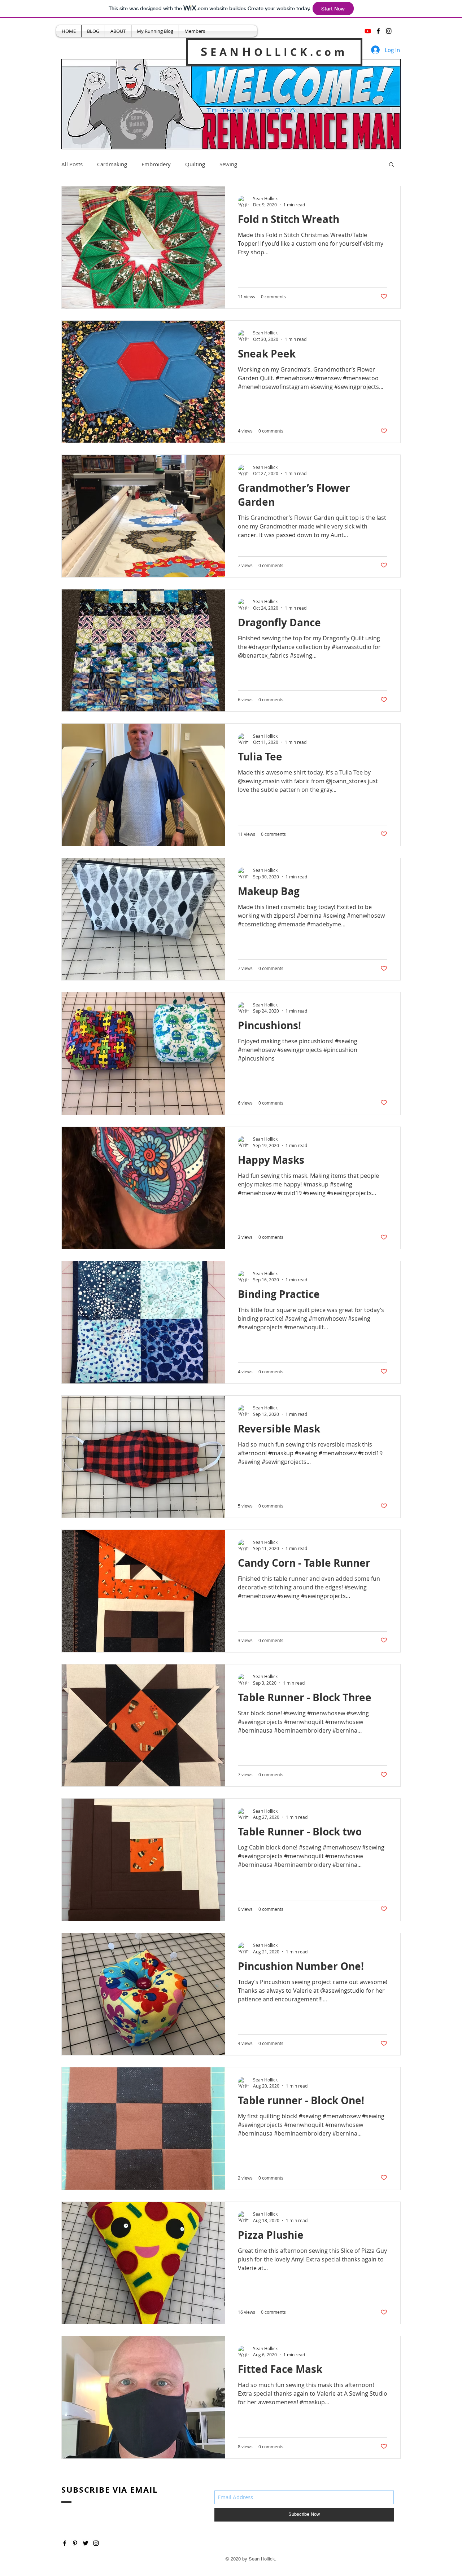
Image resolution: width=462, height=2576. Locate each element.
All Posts (72, 164)
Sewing (228, 164)
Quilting (195, 164)
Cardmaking (112, 164)
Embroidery (156, 164)
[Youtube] (368, 31)
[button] (391, 165)
